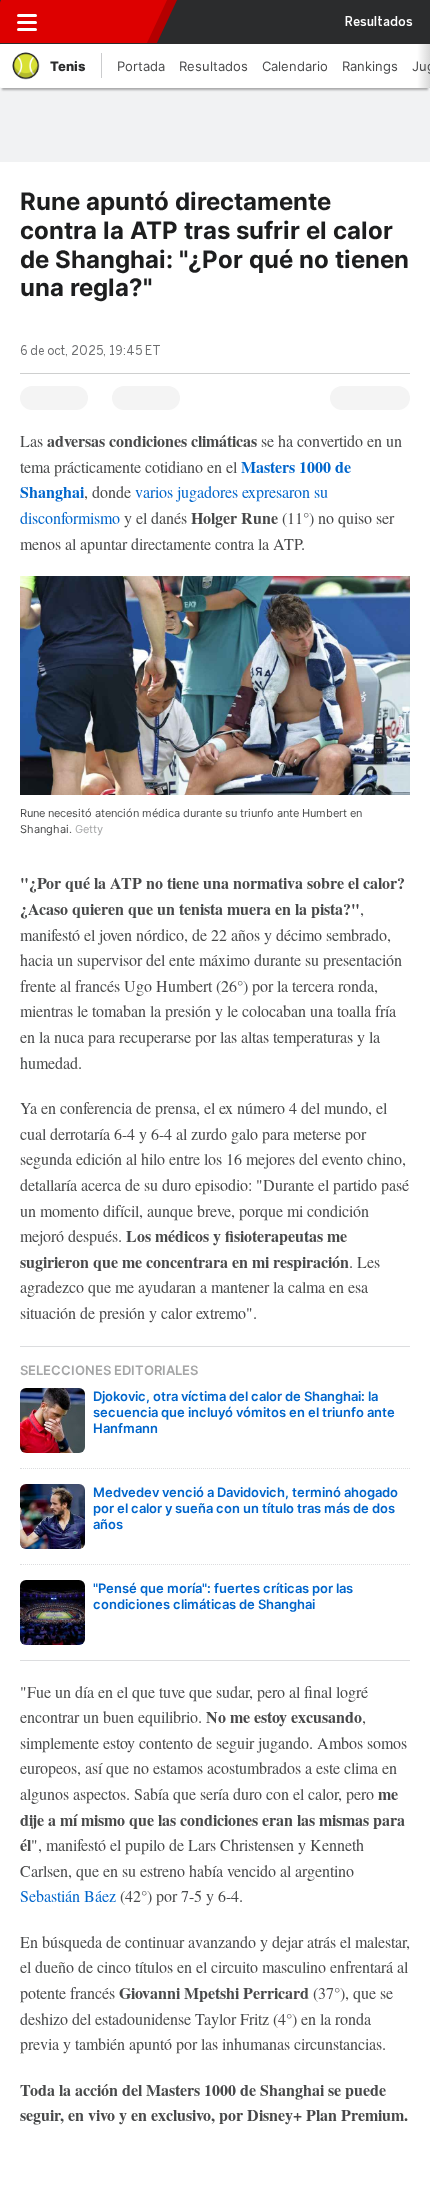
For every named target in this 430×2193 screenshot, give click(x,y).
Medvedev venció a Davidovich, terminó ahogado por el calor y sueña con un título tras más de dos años (245, 1508)
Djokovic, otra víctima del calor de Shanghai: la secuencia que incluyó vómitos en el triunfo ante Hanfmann (244, 1412)
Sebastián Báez (68, 1895)
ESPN (103, 22)
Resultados (379, 22)
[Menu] (27, 22)
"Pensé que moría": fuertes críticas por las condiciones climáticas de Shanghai (223, 1596)
